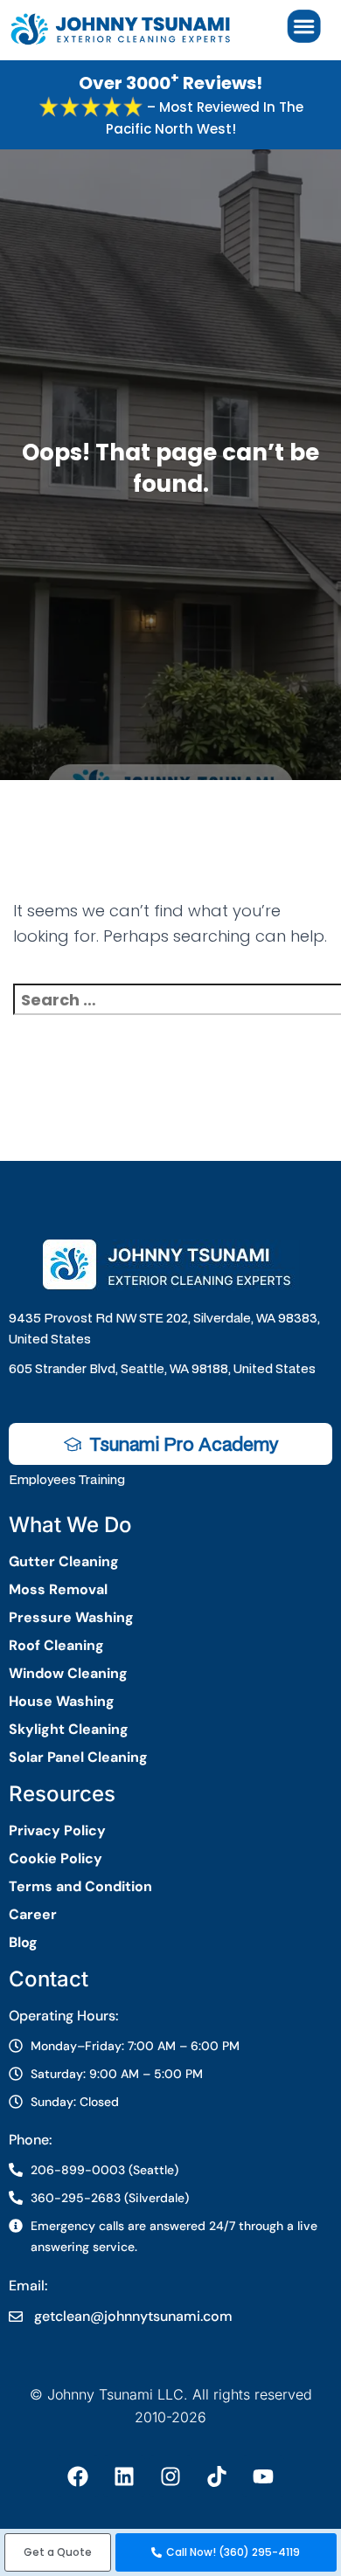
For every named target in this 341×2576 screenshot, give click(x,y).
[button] (58, 2552)
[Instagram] (170, 2476)
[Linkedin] (124, 2476)
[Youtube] (263, 2476)
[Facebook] (78, 2476)
